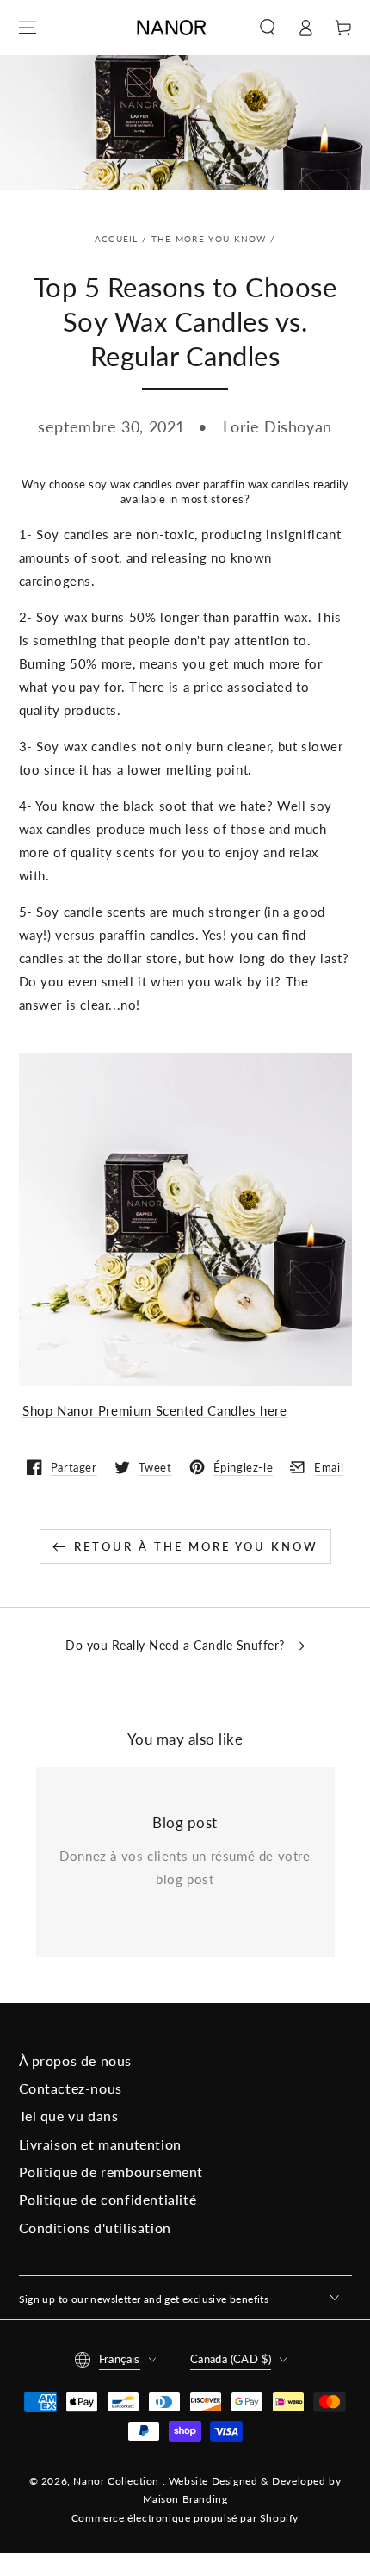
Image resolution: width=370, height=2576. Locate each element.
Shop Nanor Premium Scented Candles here (154, 1410)
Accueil (117, 239)
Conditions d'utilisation (95, 2228)
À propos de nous (76, 2060)
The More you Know (209, 239)
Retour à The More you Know (196, 1546)
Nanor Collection (117, 2481)
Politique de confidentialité (108, 2199)
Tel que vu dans (69, 2116)
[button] (268, 28)
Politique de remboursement (111, 2172)
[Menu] (28, 28)
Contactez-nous (71, 2088)
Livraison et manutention (100, 2144)
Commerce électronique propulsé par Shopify (185, 2518)
